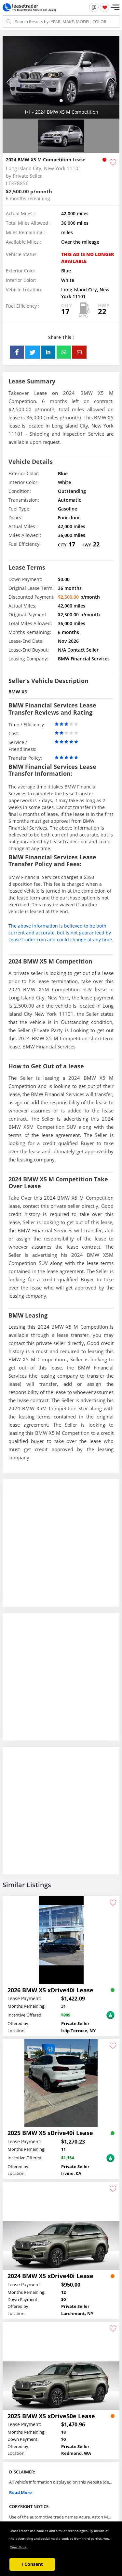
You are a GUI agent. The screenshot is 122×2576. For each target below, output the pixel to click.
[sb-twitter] (33, 352)
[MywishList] (105, 7)
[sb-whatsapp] (64, 352)
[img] (61, 77)
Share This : (61, 337)
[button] (115, 8)
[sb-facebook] (17, 352)
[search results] (94, 7)
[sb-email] (79, 352)
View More (18, 2547)
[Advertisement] (61, 1548)
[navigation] (61, 101)
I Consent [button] (32, 2564)
